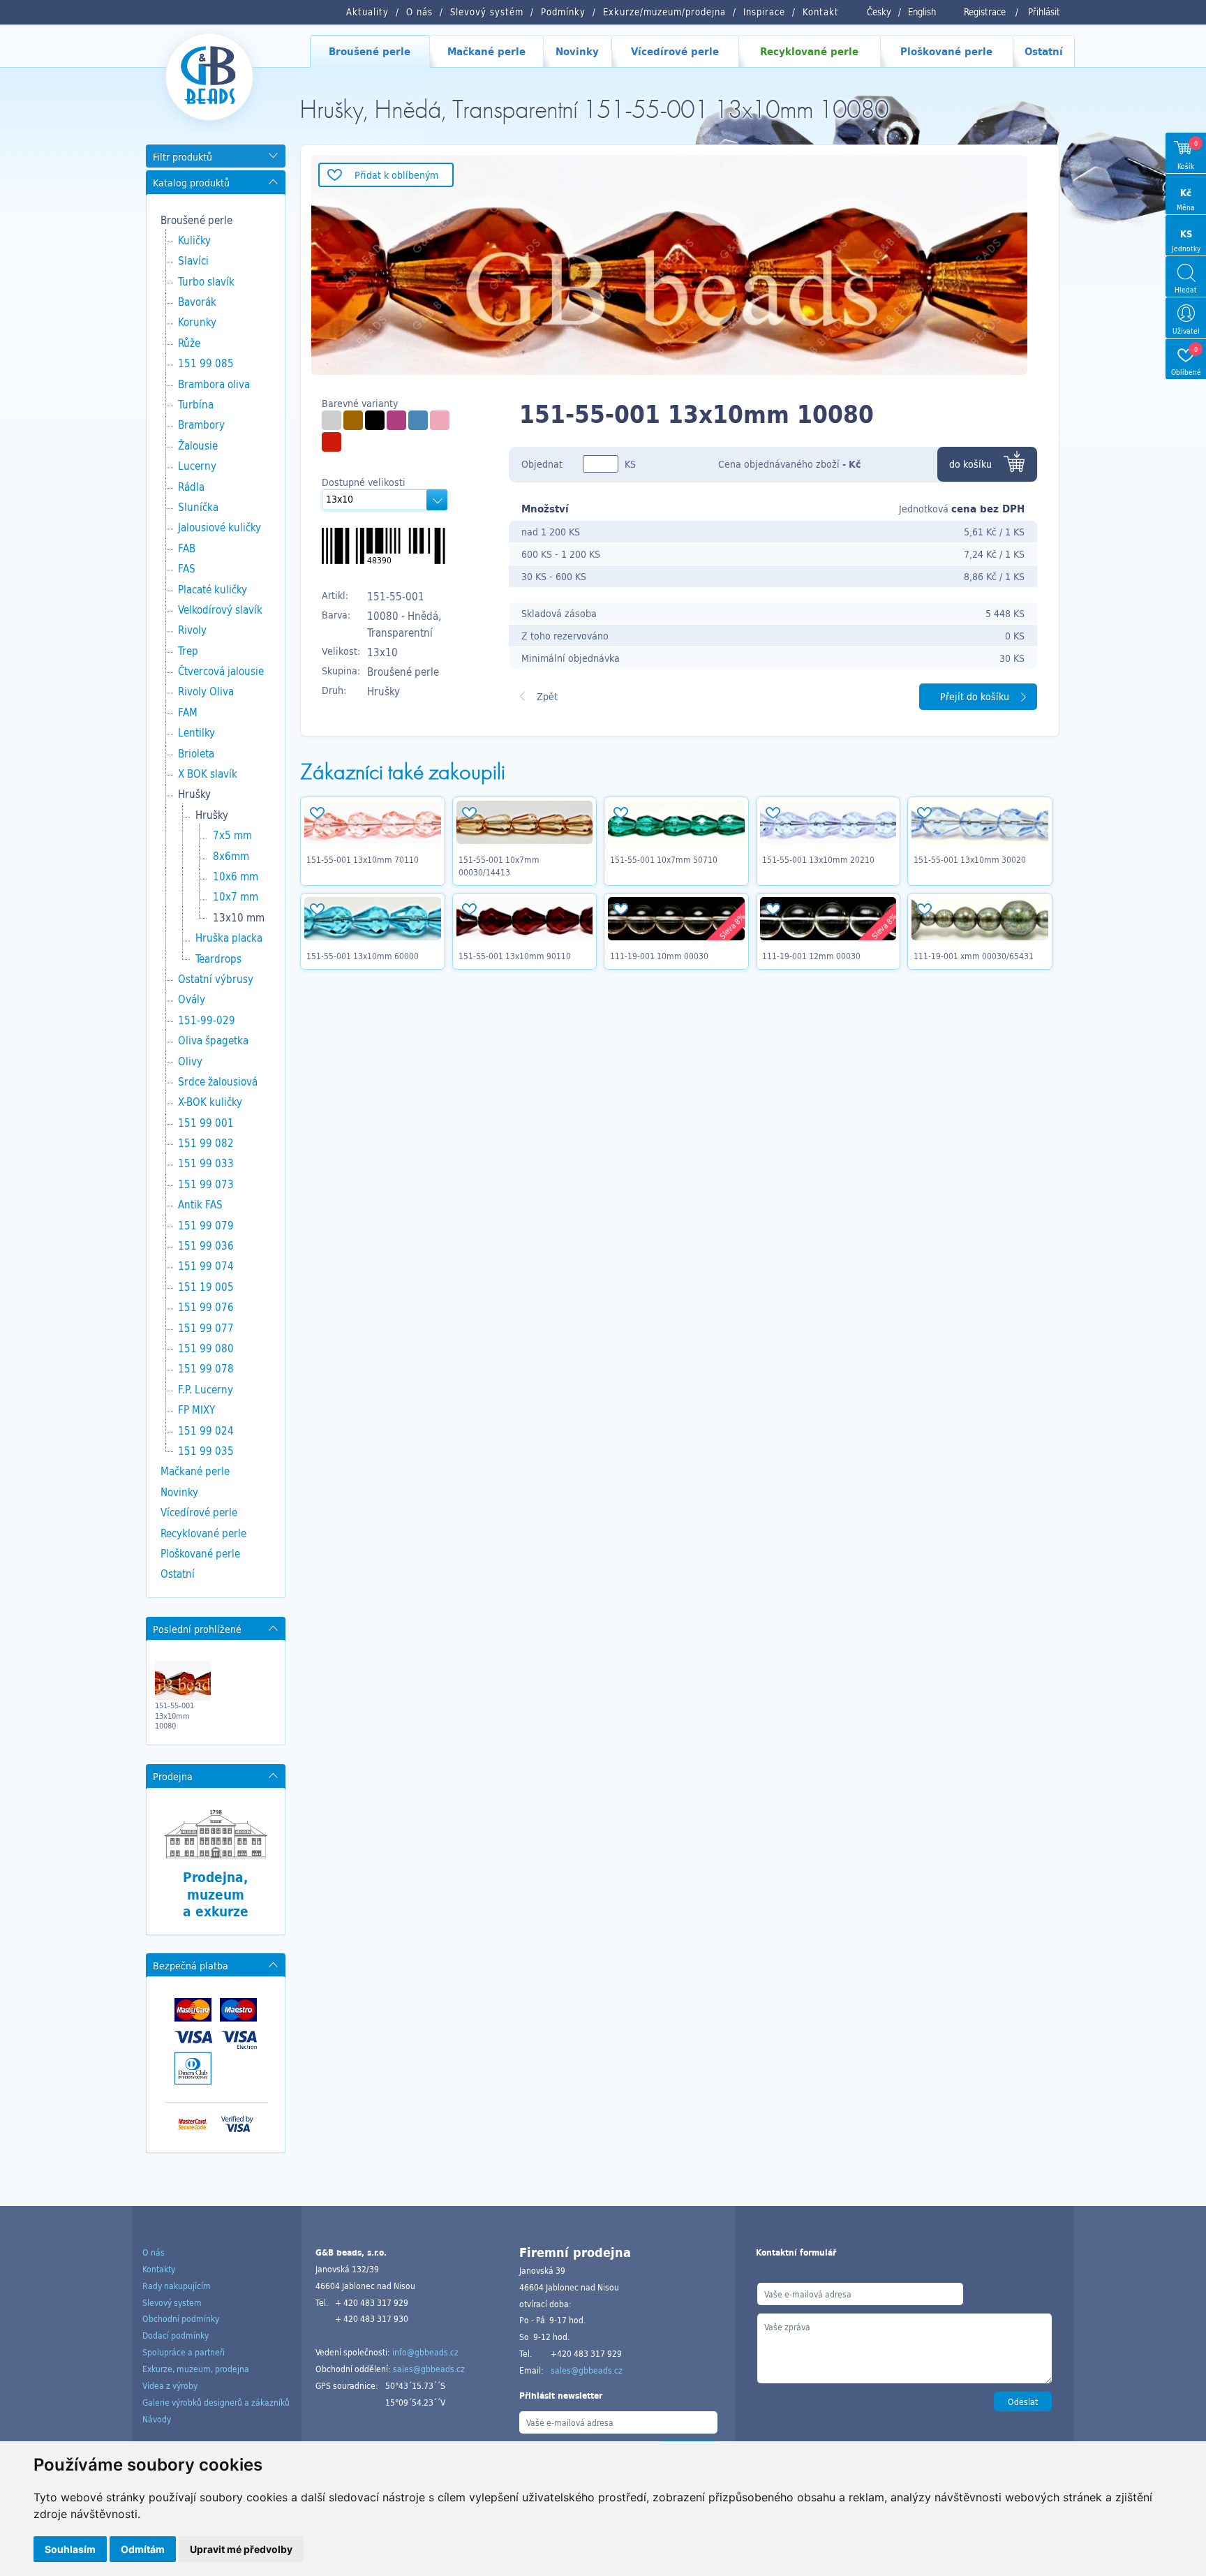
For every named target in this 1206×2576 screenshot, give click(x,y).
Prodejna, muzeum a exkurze (216, 1894)
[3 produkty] (375, 420)
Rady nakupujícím (177, 2286)
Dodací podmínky (176, 2335)
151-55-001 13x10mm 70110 (363, 859)
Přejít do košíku (975, 696)
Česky (879, 12)
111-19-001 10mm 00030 (659, 956)
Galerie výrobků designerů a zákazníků (216, 2402)
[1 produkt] (332, 420)
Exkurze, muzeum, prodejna (196, 2369)
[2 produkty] (418, 420)
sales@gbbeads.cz (429, 2369)
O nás (154, 2252)
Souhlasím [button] (70, 2549)
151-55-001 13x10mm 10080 (174, 1716)
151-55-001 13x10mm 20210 (818, 859)
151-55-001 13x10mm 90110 (515, 956)
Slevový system (172, 2302)
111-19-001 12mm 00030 (811, 956)
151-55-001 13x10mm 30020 (970, 859)
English (922, 12)
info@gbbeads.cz (425, 2352)
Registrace (985, 12)
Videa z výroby (170, 2385)
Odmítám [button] (143, 2549)
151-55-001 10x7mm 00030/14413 (499, 866)
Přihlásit (1044, 12)
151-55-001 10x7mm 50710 (664, 859)
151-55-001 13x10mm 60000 (363, 956)
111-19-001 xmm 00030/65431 (974, 956)
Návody (157, 2419)
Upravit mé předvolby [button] (241, 2549)
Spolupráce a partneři (184, 2352)
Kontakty (159, 2269)
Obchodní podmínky (181, 2318)
